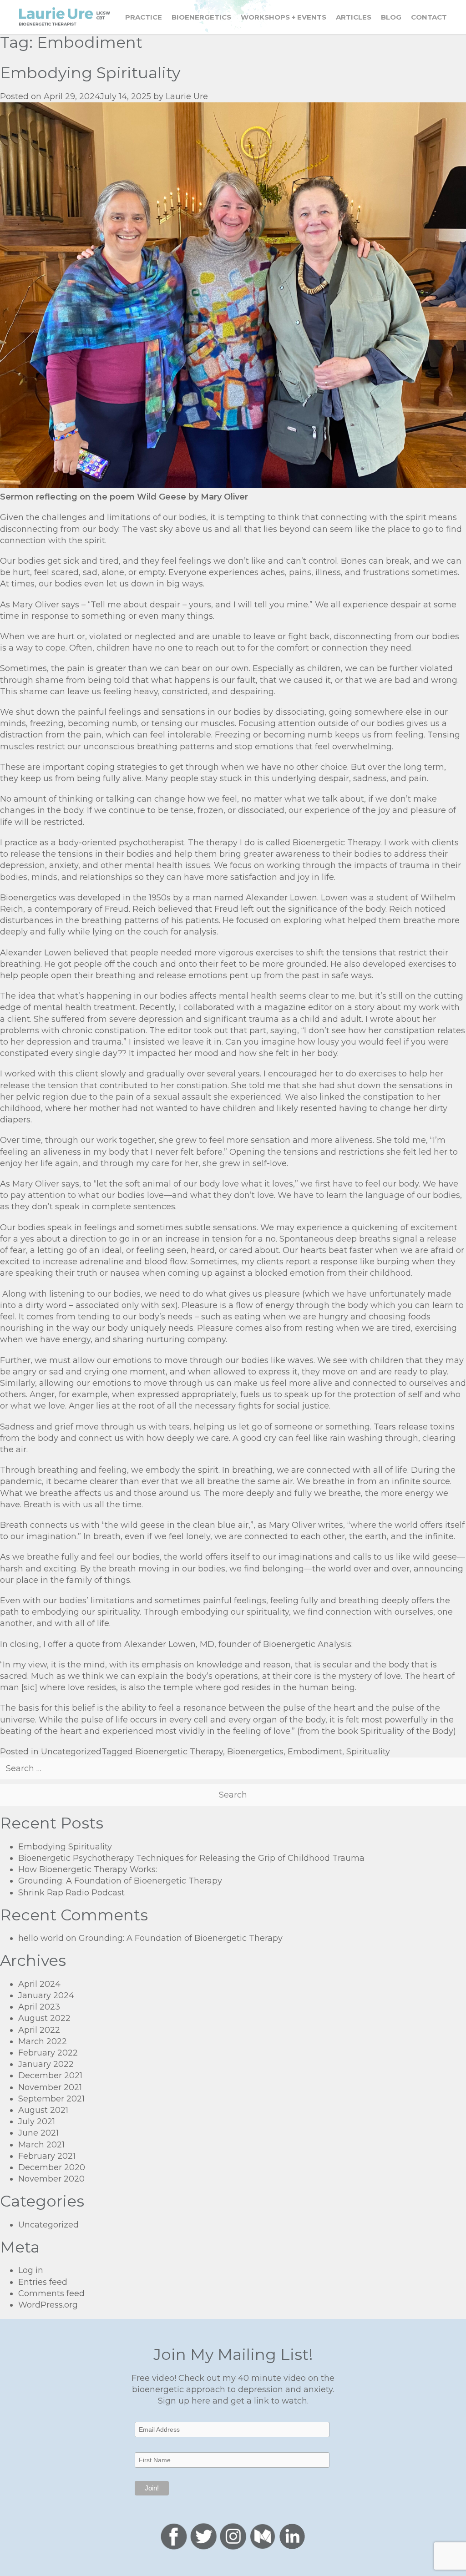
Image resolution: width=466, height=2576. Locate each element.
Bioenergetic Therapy (179, 1752)
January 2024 (46, 1995)
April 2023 (39, 2007)
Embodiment (315, 1752)
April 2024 (39, 1984)
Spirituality (368, 1752)
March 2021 (41, 2145)
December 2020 (52, 2167)
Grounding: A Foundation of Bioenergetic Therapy (120, 1881)
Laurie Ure (187, 96)
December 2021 (50, 2076)
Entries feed (43, 2282)
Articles (354, 17)
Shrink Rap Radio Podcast (71, 1893)
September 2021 (51, 2099)
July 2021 (37, 2121)
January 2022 (46, 2064)
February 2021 (47, 2156)
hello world (41, 1938)
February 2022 (48, 2053)
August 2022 (44, 2018)
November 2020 (51, 2179)
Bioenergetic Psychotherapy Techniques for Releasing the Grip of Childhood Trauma (191, 1858)
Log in (31, 2270)
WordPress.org (48, 2305)
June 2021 (38, 2133)
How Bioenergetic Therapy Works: (88, 1869)
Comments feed (51, 2293)
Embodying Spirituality (90, 73)
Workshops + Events (284, 17)
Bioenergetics (201, 17)
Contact (429, 17)
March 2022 (43, 2041)
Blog (391, 17)
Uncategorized (71, 1752)
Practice (144, 17)
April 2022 (39, 2030)
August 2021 (43, 2110)
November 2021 (50, 2087)
